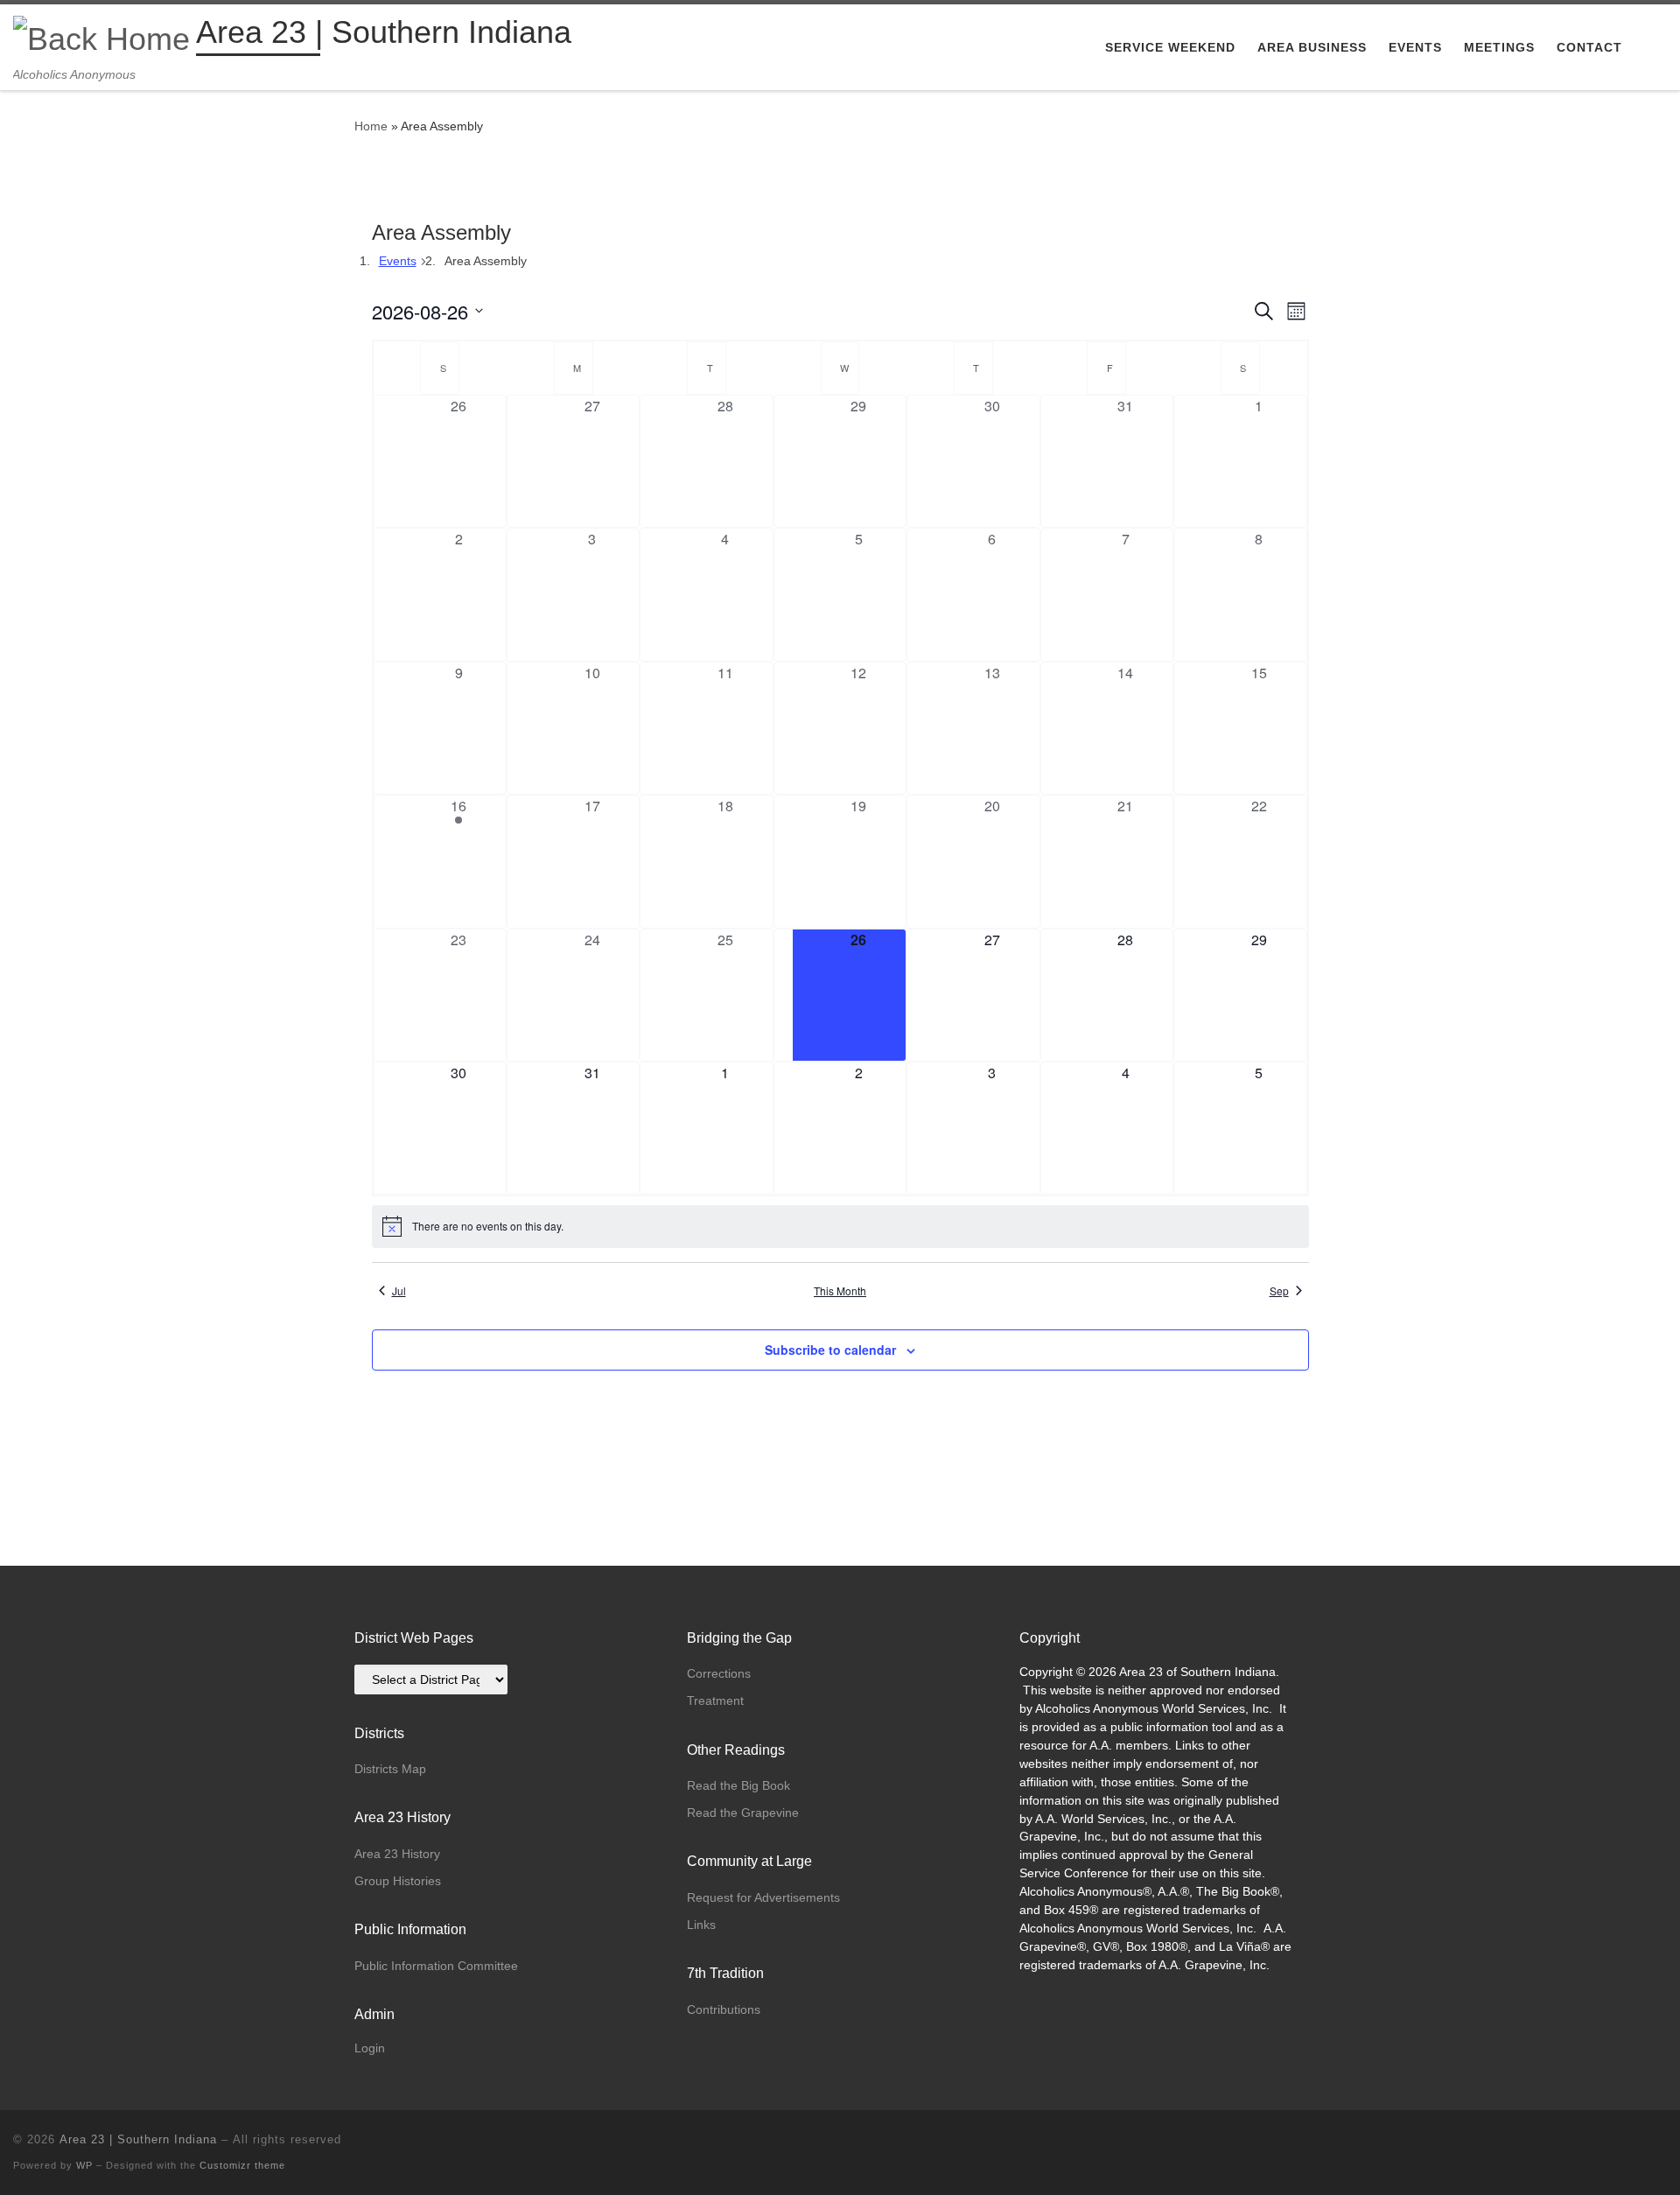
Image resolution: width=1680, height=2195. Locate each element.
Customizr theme (242, 2165)
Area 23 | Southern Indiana (138, 2139)
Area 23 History (397, 1854)
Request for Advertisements (763, 1897)
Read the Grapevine (743, 1813)
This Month (840, 1291)
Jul (399, 1291)
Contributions (724, 2009)
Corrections (719, 1673)
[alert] (840, 1226)
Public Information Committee (436, 1966)
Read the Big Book (738, 1785)
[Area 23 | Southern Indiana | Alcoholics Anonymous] (101, 36)
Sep (1279, 1291)
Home (371, 126)
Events (398, 261)
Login (370, 2048)
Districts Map (390, 1769)
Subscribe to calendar (830, 1350)
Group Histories (398, 1881)
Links (701, 1925)
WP (84, 2165)
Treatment (715, 1701)
